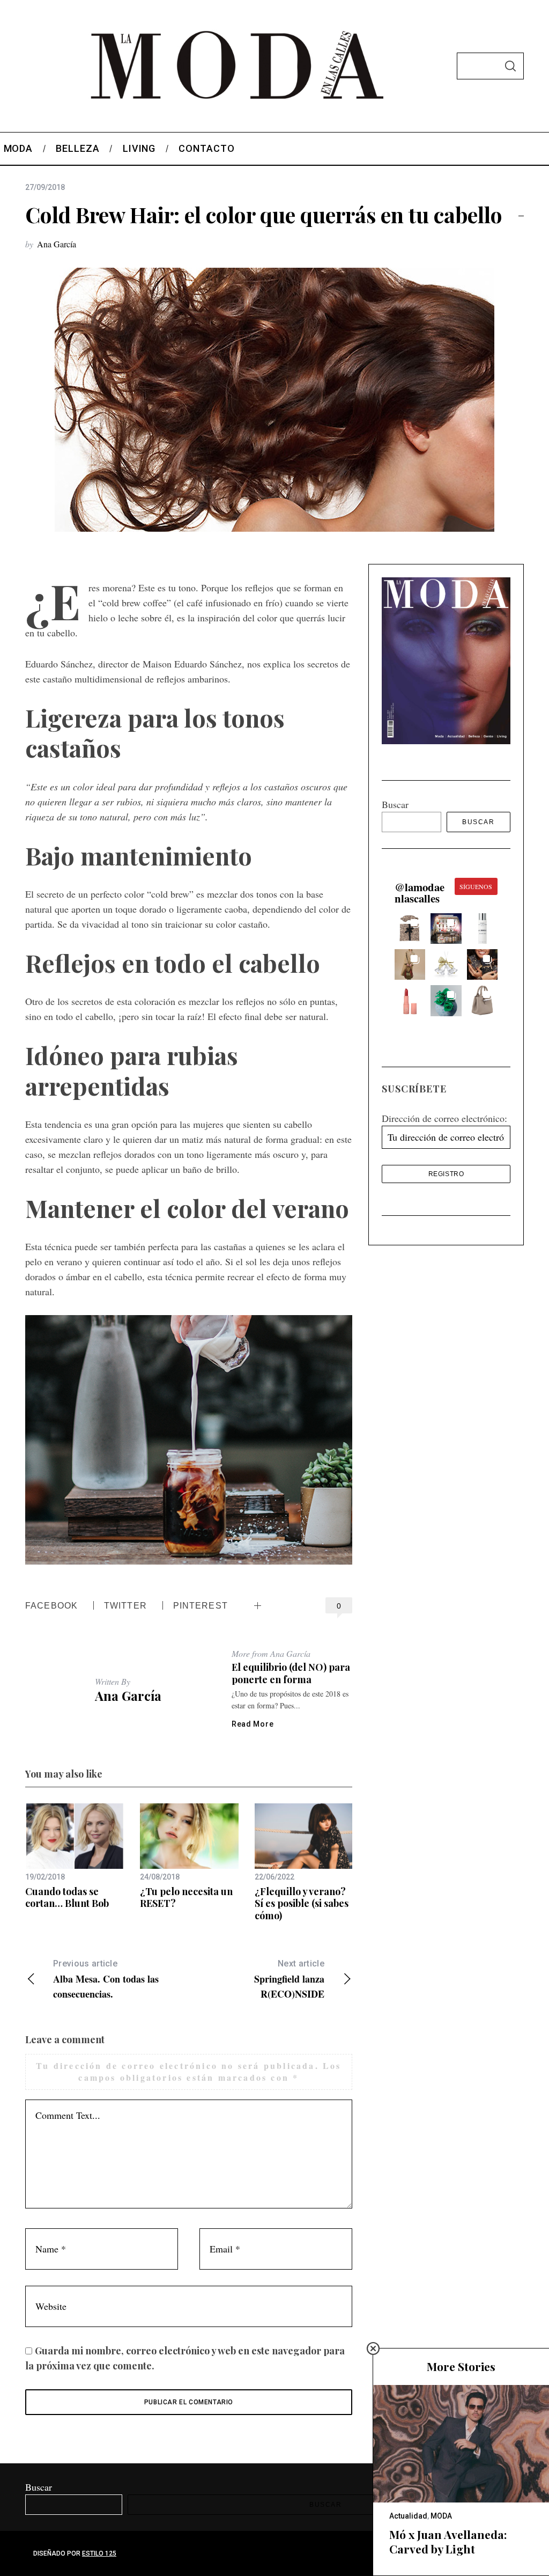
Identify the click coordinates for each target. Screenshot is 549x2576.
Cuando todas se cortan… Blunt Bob (67, 1898)
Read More (253, 1724)
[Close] (373, 2349)
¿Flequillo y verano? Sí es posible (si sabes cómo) (302, 1903)
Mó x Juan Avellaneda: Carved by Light (448, 2542)
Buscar (395, 804)
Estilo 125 (99, 2553)
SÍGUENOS (476, 886)
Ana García (57, 244)
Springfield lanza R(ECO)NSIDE (289, 1980)
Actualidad (408, 2516)
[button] (410, 929)
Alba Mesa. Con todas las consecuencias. (106, 1980)
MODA (441, 2516)
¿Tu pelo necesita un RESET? (186, 1898)
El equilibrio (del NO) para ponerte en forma (291, 1673)
